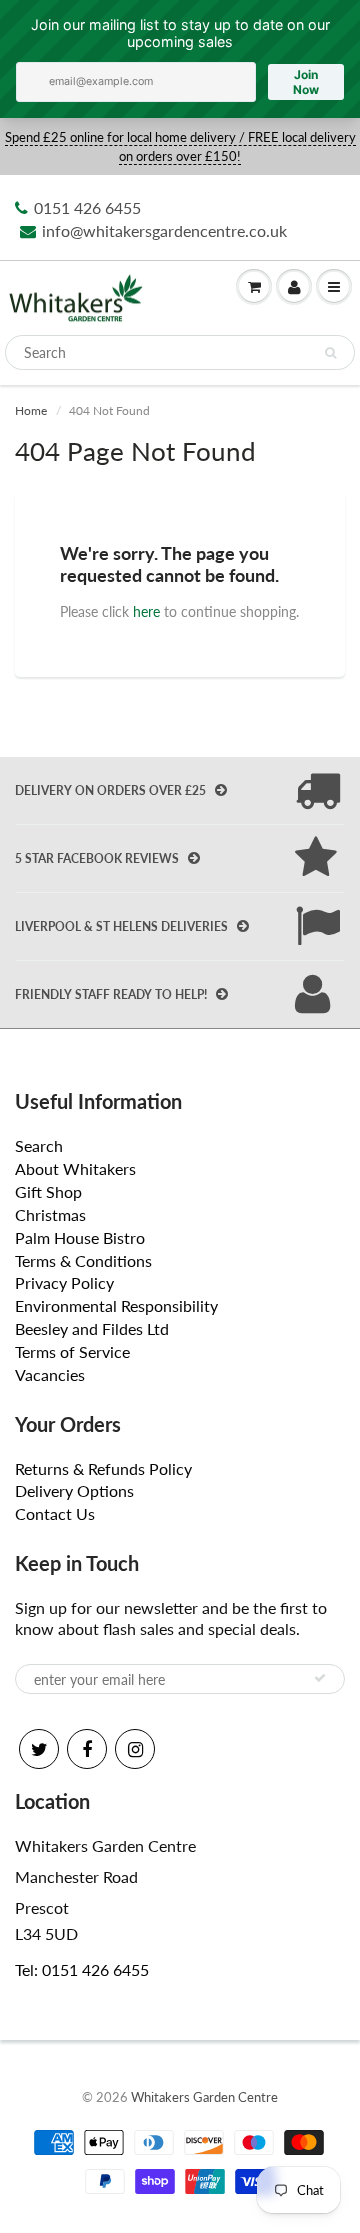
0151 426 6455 (87, 207)
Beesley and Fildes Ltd (92, 1328)
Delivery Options (74, 1490)
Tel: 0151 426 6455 (82, 1969)
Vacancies (50, 1374)
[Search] (330, 353)
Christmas (50, 1214)
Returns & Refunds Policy (103, 1468)
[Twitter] (39, 1749)
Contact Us (55, 1513)
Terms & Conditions (83, 1260)
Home (31, 410)
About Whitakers (75, 1168)
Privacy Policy (64, 1282)
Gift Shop (48, 1191)
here (146, 611)
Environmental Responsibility (116, 1305)
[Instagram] (135, 1749)
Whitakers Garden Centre (204, 2097)
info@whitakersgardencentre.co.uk (164, 230)
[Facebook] (87, 1749)
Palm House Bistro (80, 1237)
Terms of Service (72, 1351)
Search (39, 1145)
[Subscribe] (320, 1678)
